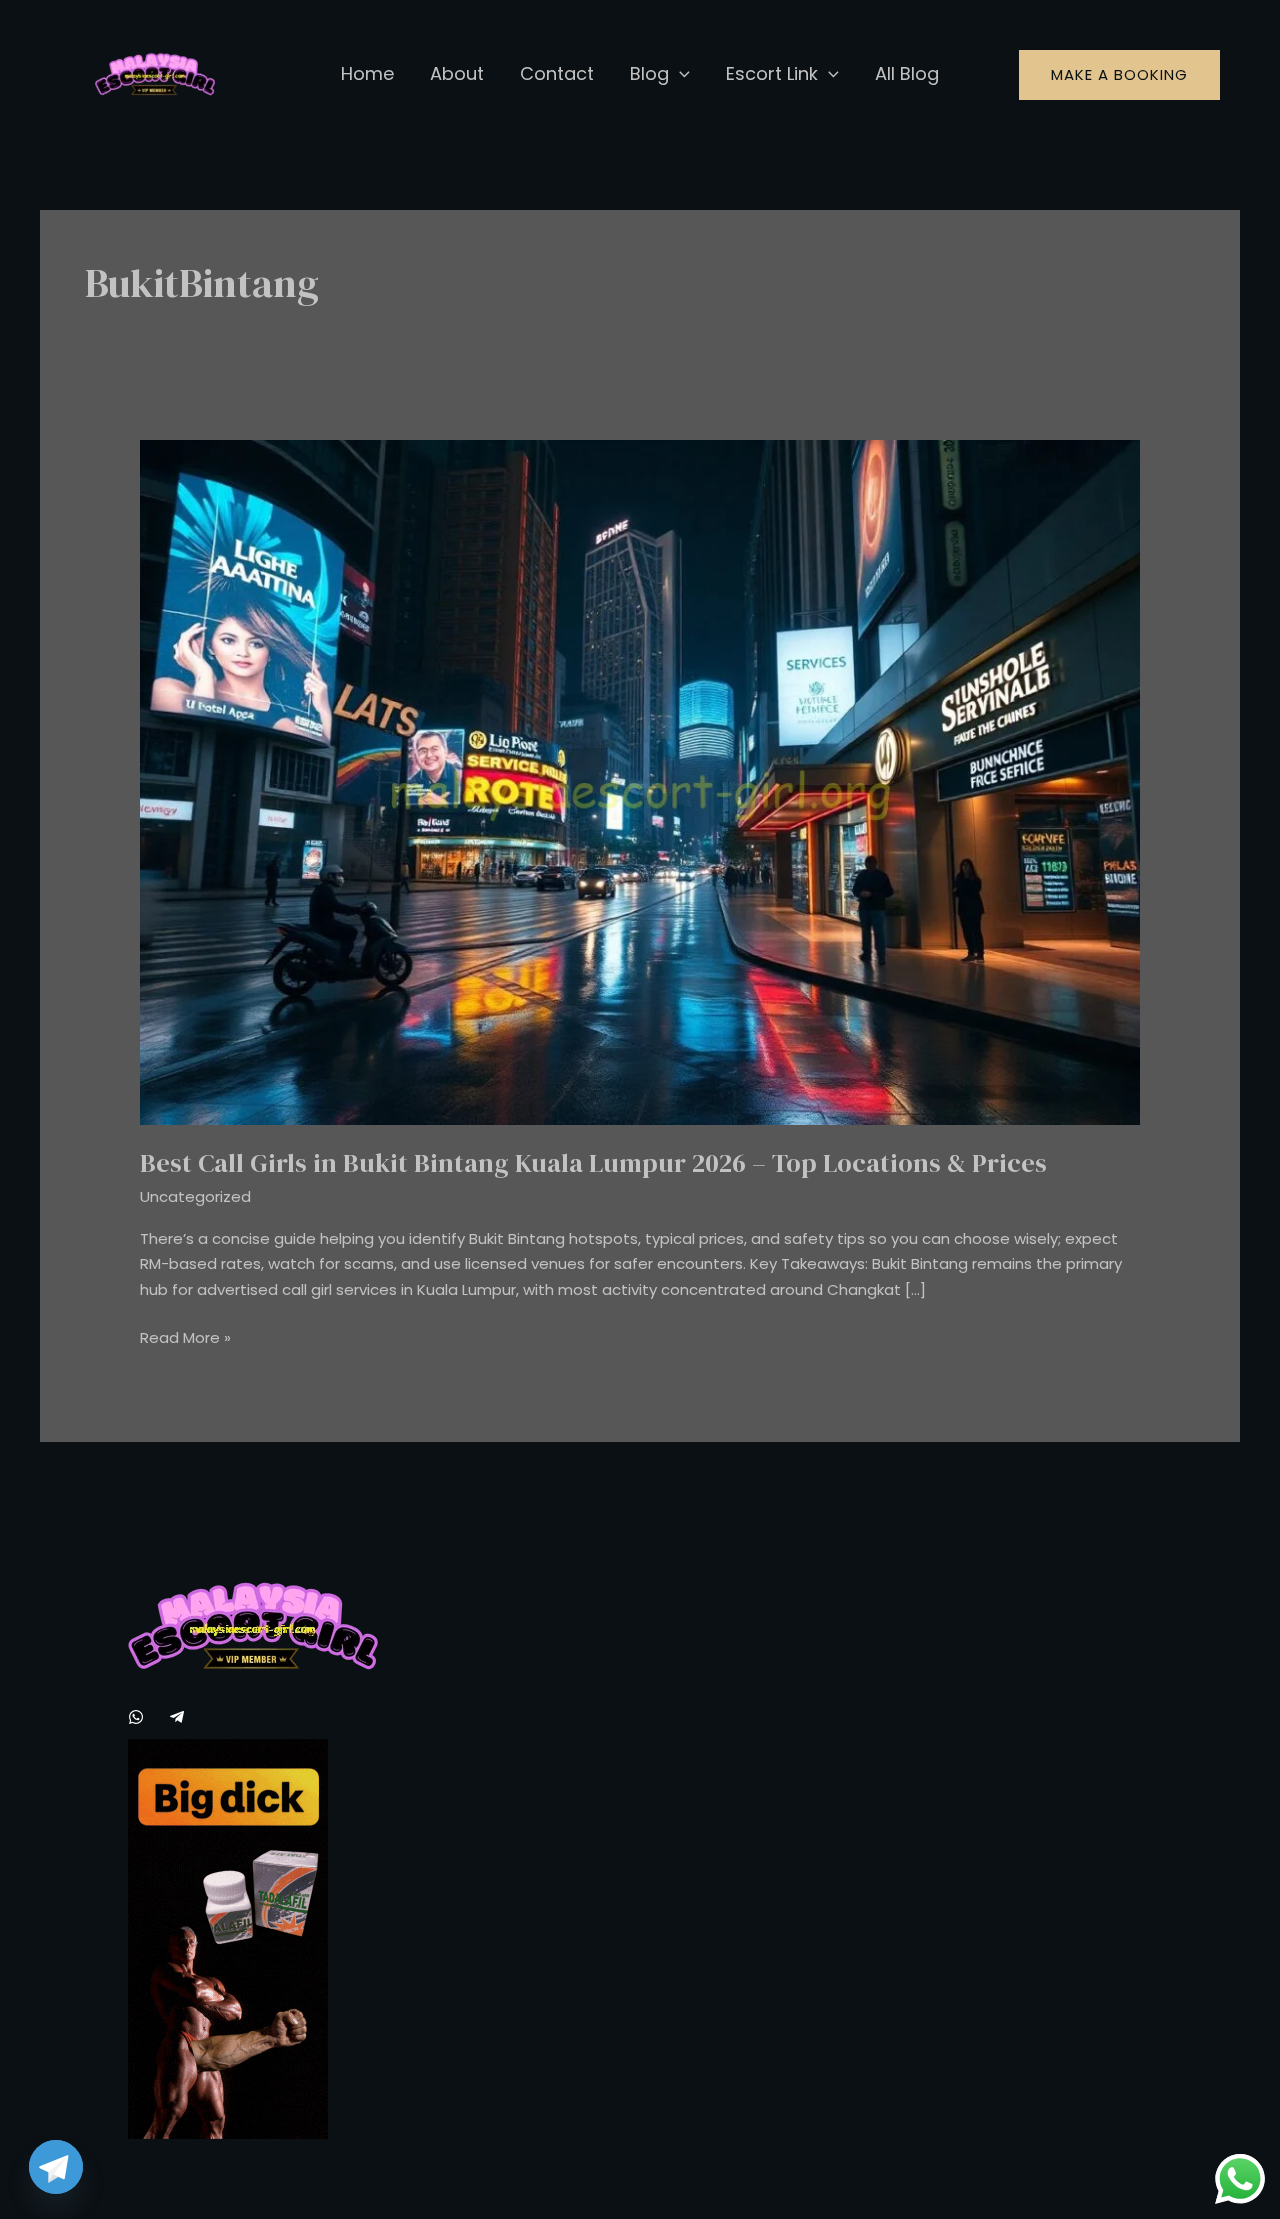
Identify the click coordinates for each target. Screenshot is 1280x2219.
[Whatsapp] (136, 1717)
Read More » (185, 1336)
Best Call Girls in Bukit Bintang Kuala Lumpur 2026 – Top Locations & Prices (593, 1163)
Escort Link (772, 74)
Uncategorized (195, 1196)
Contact (557, 74)
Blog (649, 74)
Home (367, 74)
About (457, 74)
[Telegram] (177, 1717)
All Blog (907, 74)
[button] (679, 74)
